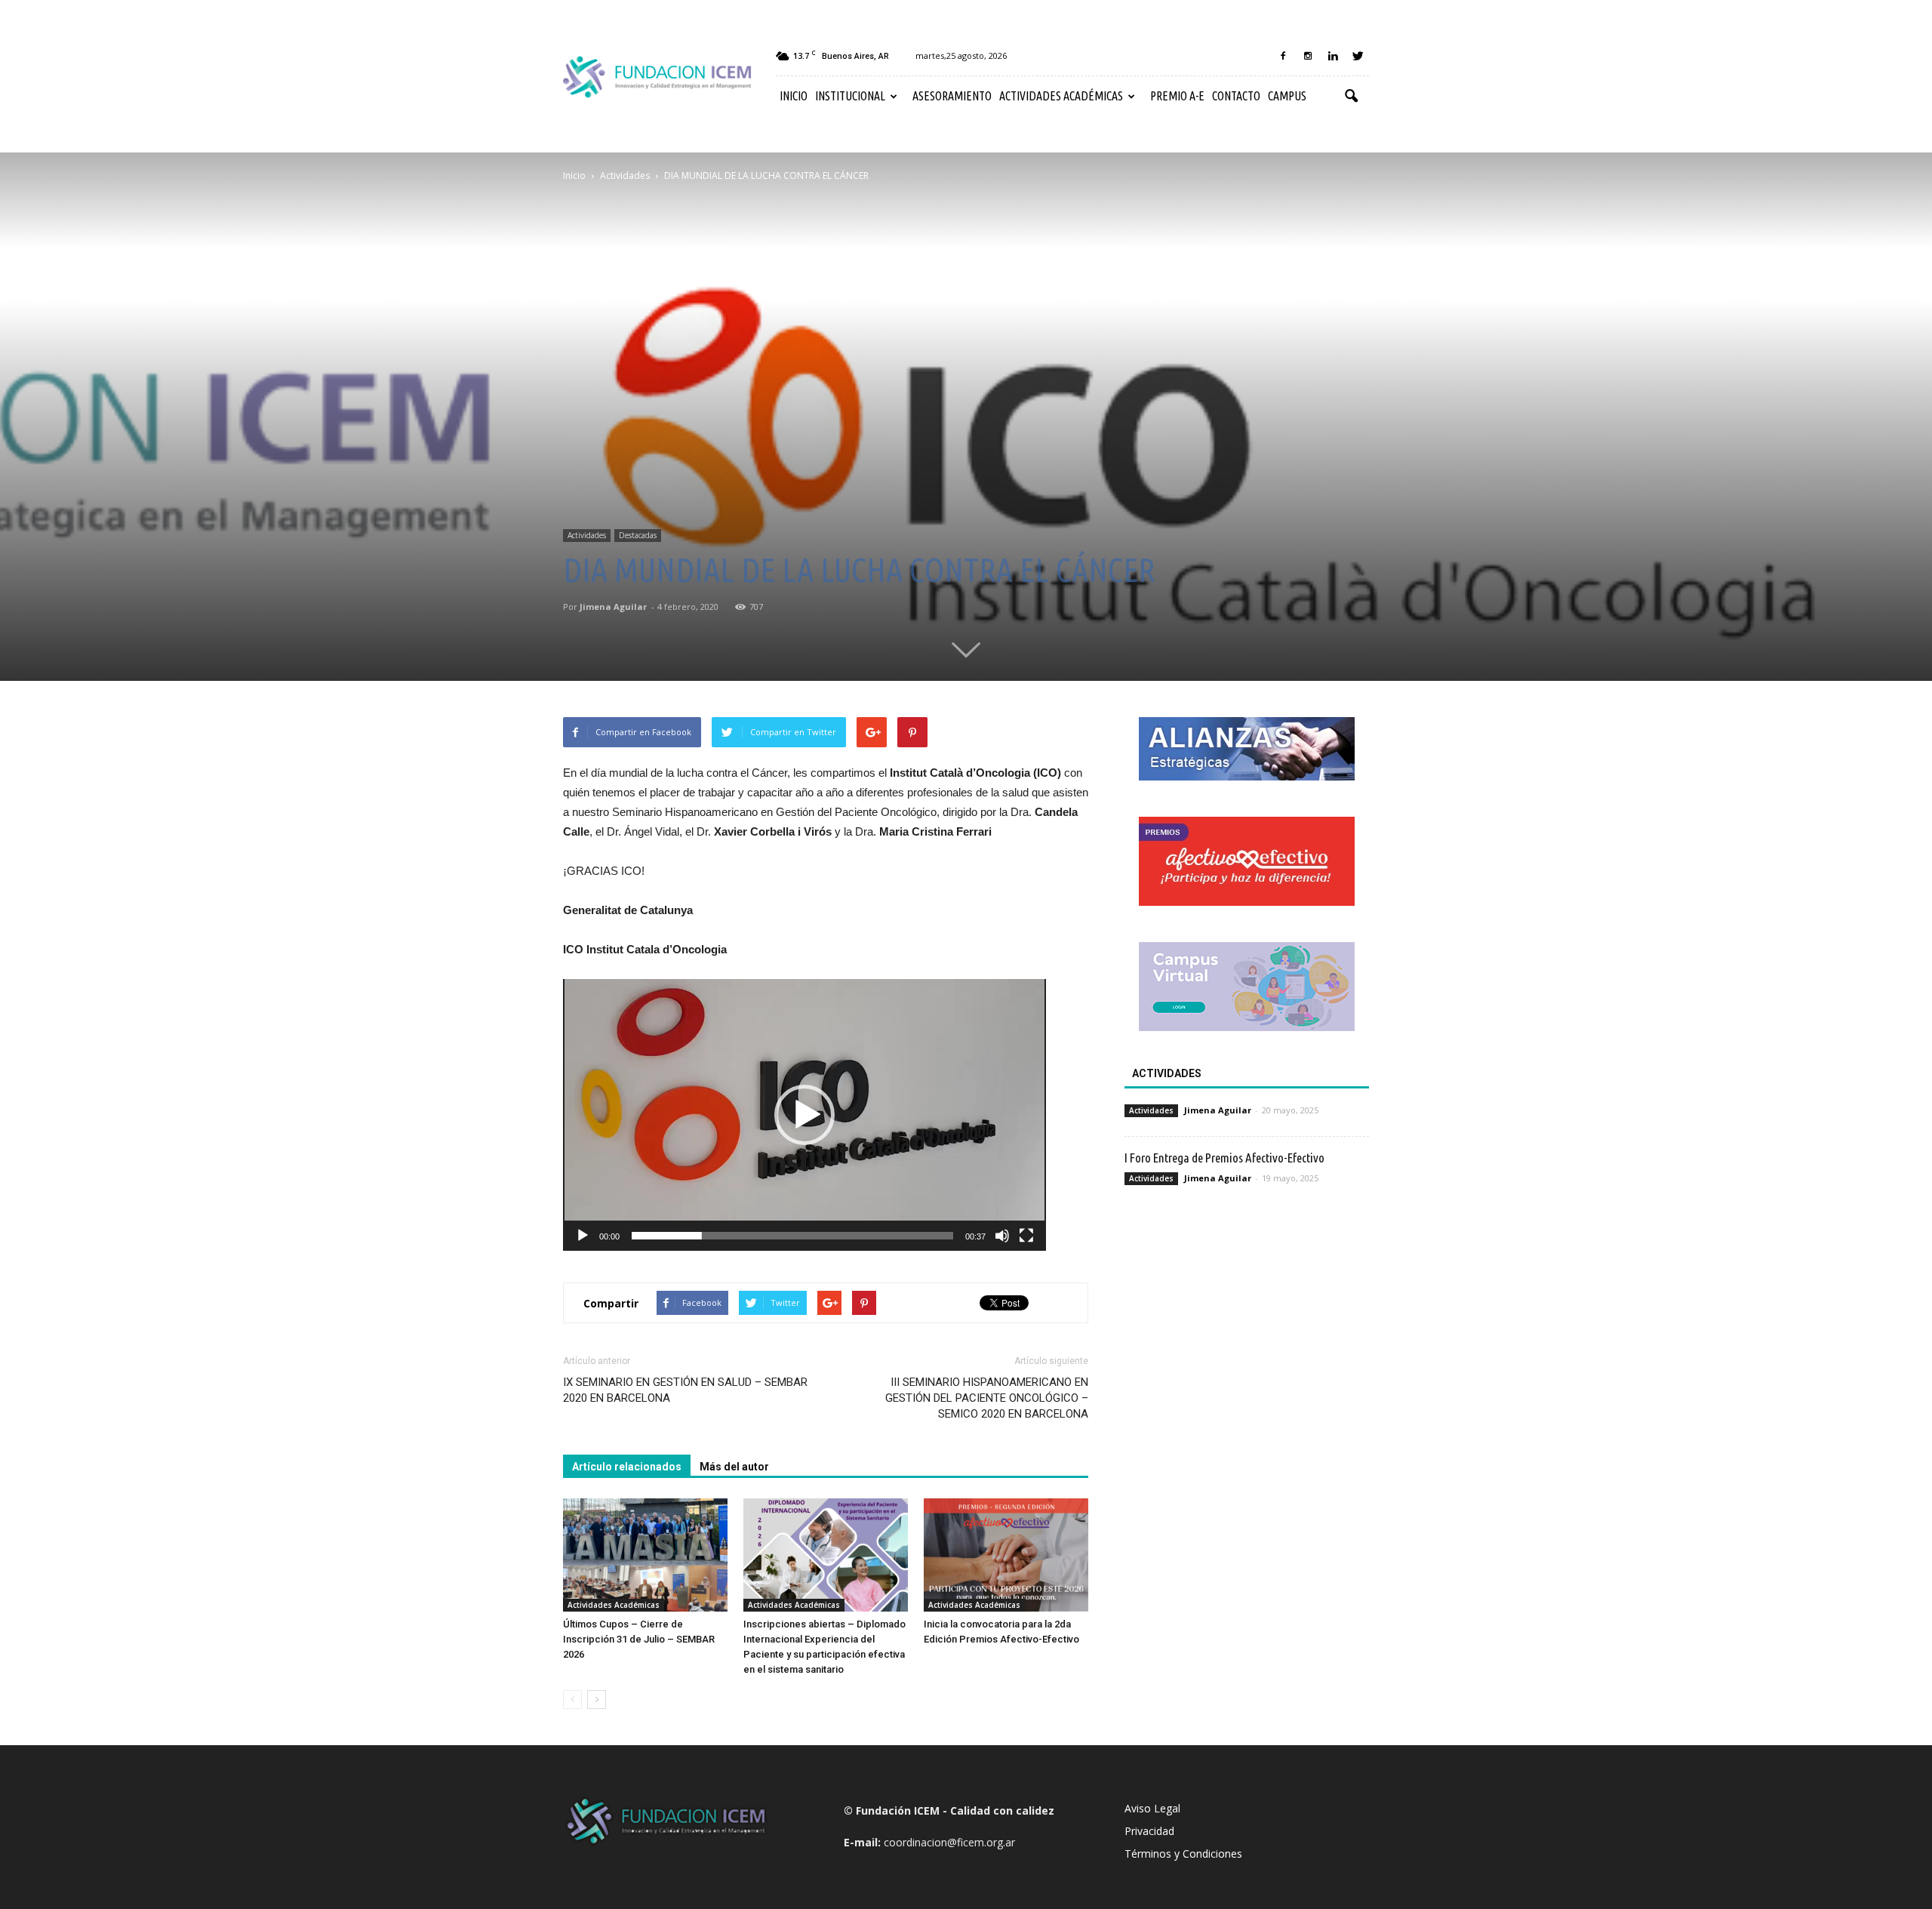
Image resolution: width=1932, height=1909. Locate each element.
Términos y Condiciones (1183, 1854)
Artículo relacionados (627, 1467)
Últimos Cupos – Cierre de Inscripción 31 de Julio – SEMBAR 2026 (639, 1639)
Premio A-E (1177, 96)
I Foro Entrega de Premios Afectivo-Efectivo (1224, 1158)
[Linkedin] (1333, 56)
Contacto (1236, 96)
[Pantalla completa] (1026, 1236)
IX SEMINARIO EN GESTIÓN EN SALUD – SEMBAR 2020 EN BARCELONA (685, 1390)
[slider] (792, 1236)
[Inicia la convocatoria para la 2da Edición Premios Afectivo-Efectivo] (1006, 1555)
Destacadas (638, 535)
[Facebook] (1283, 56)
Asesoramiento (952, 96)
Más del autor (734, 1467)
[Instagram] (1308, 56)
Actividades (587, 535)
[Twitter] (1358, 56)
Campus (1287, 96)
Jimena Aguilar (613, 607)
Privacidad (1149, 1831)
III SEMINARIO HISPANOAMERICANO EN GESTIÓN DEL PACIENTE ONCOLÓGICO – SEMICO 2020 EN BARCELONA (987, 1398)
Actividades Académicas (1061, 96)
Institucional (850, 96)
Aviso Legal (1152, 1808)
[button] (1351, 97)
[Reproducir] (583, 1236)
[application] (804, 1115)
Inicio (794, 96)
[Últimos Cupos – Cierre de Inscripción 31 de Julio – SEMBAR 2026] (645, 1555)
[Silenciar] (1002, 1236)
